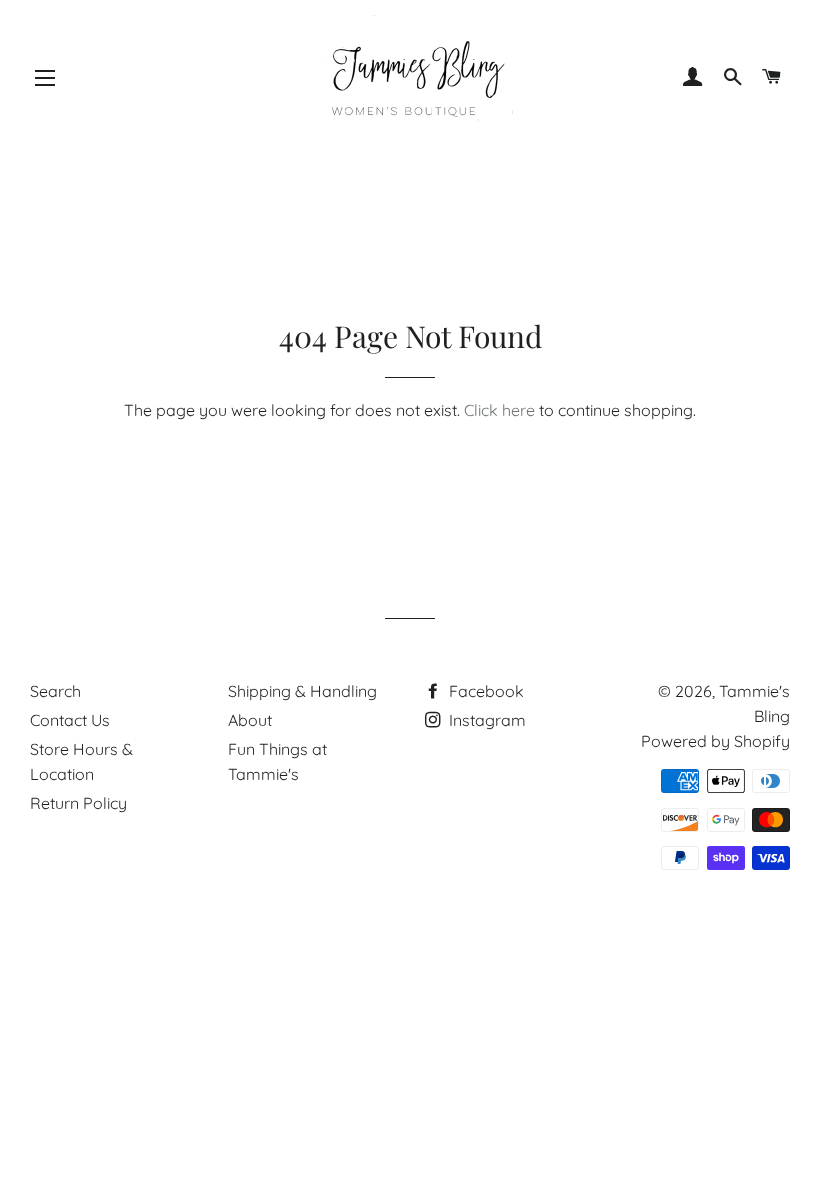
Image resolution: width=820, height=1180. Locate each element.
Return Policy (78, 803)
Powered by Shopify (715, 741)
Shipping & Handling (302, 691)
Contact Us (70, 720)
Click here (499, 410)
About (250, 720)
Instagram (485, 720)
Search (55, 691)
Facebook (484, 691)
